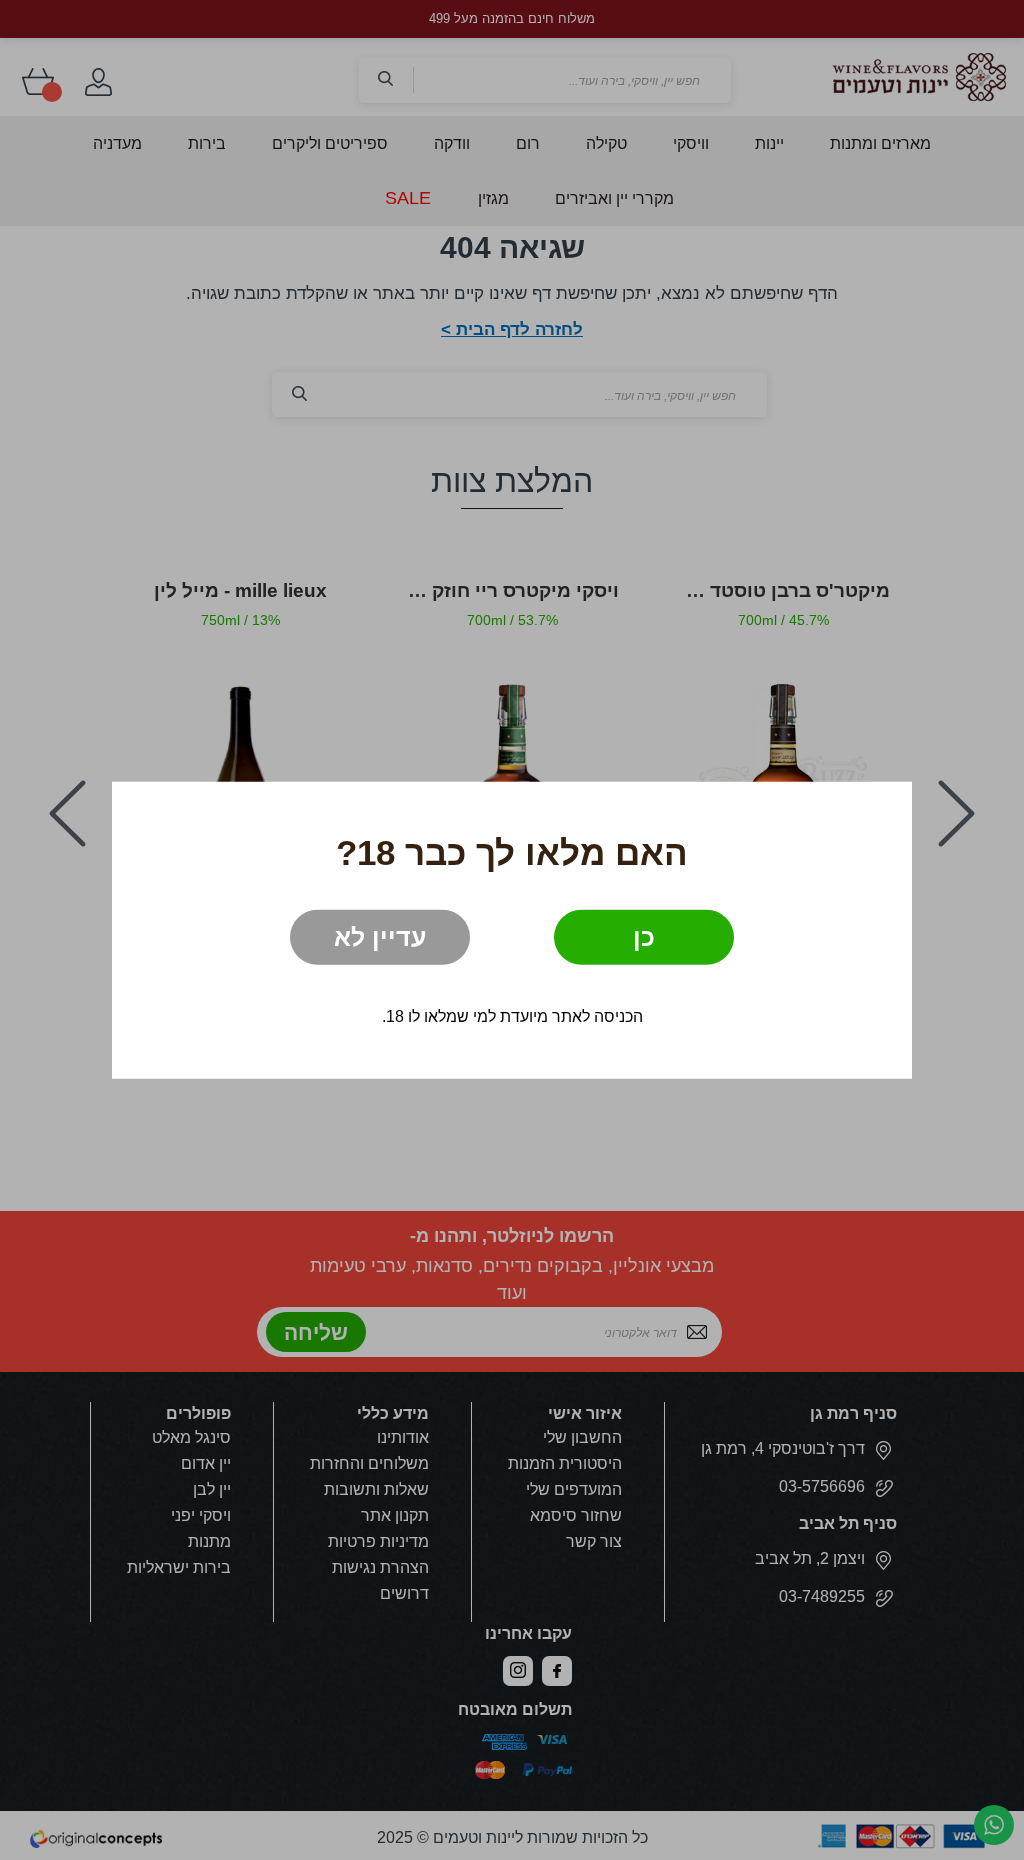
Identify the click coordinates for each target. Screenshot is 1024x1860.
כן (644, 936)
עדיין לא (380, 936)
